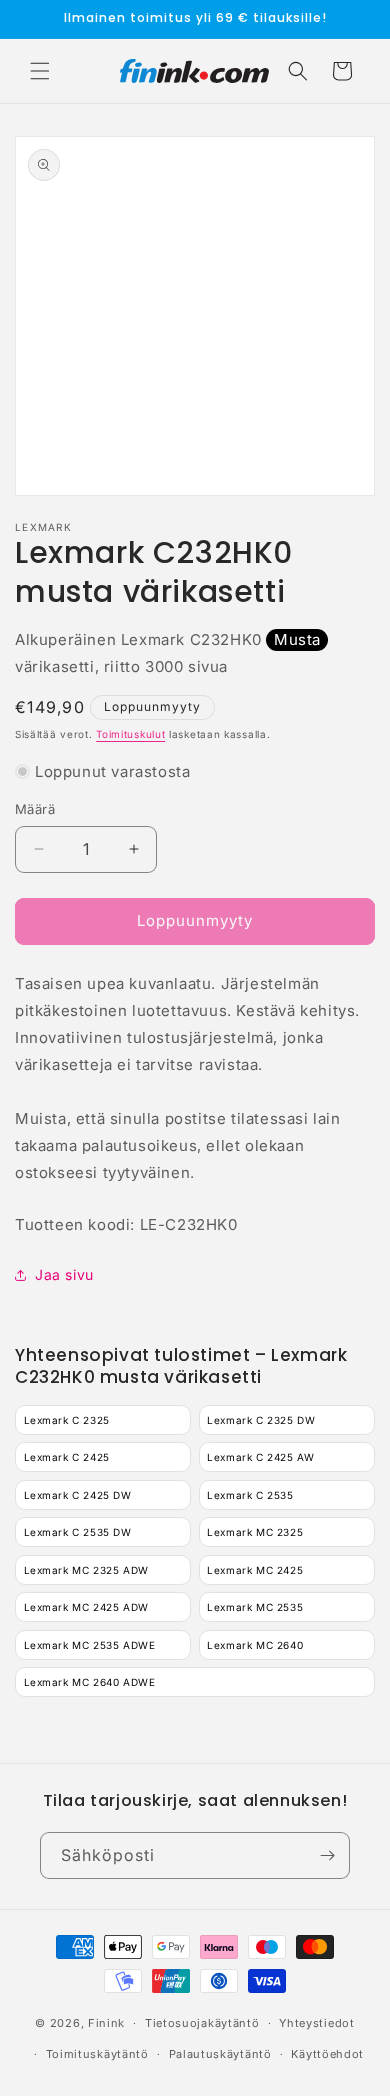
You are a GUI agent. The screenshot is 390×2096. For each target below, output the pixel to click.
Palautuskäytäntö (220, 2054)
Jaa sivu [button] (64, 1274)
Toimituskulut (130, 734)
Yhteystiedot (316, 2023)
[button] (40, 71)
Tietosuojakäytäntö (202, 2023)
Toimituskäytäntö (97, 2054)
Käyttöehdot (327, 2054)
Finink (106, 2023)
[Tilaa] (327, 1855)
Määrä (35, 809)
